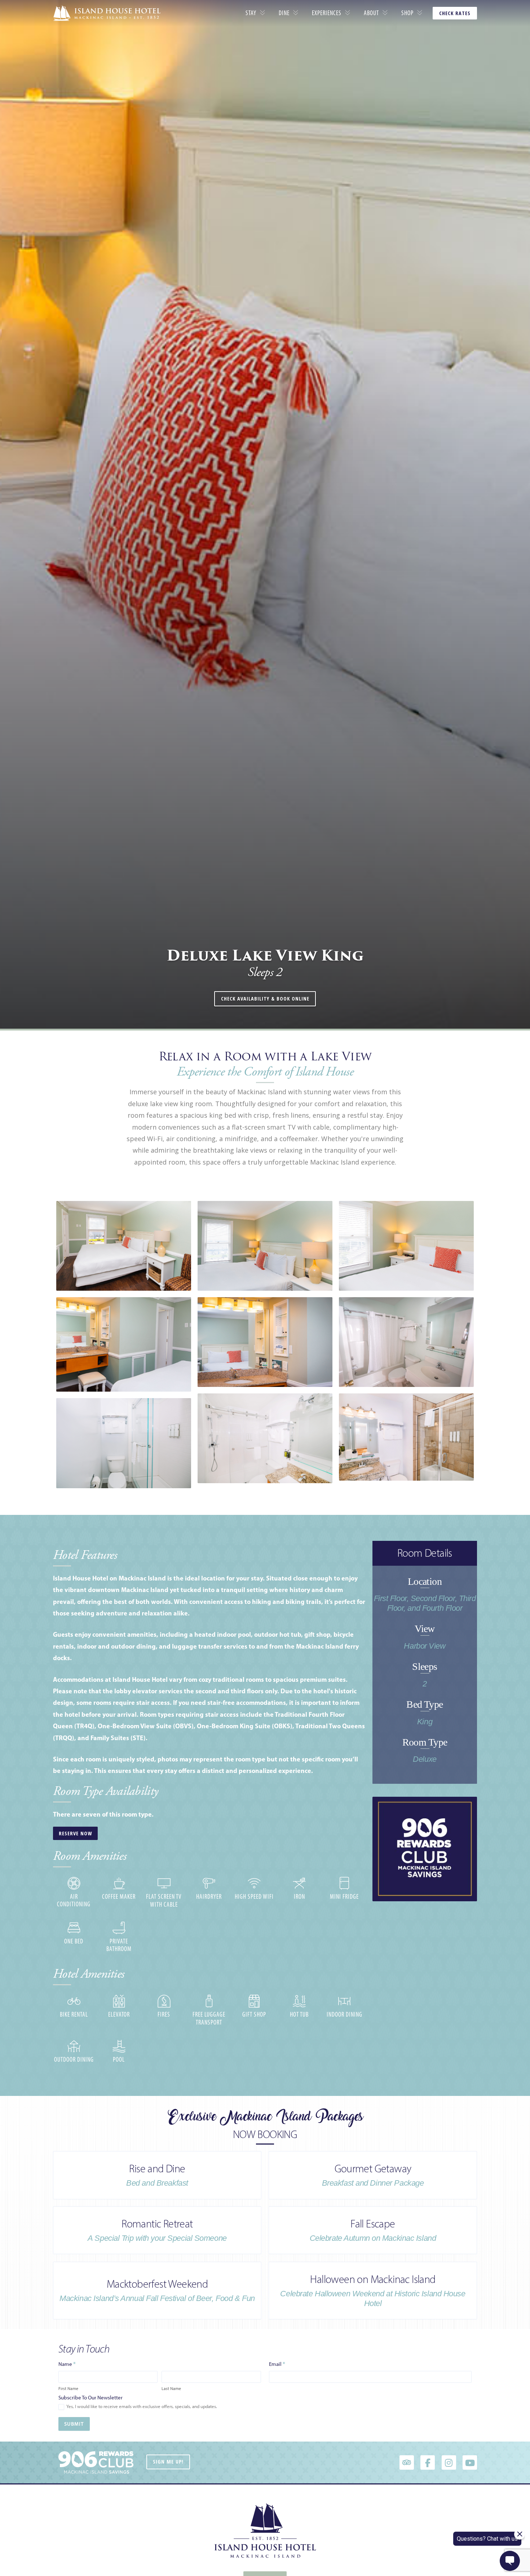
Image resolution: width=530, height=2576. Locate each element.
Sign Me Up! (168, 2462)
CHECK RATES (455, 13)
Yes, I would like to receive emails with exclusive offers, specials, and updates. (141, 2406)
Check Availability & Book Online (265, 999)
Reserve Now (75, 1833)
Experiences (327, 13)
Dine (284, 13)
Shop (407, 13)
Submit (74, 2424)
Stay (251, 13)
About (371, 13)
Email (277, 2364)
